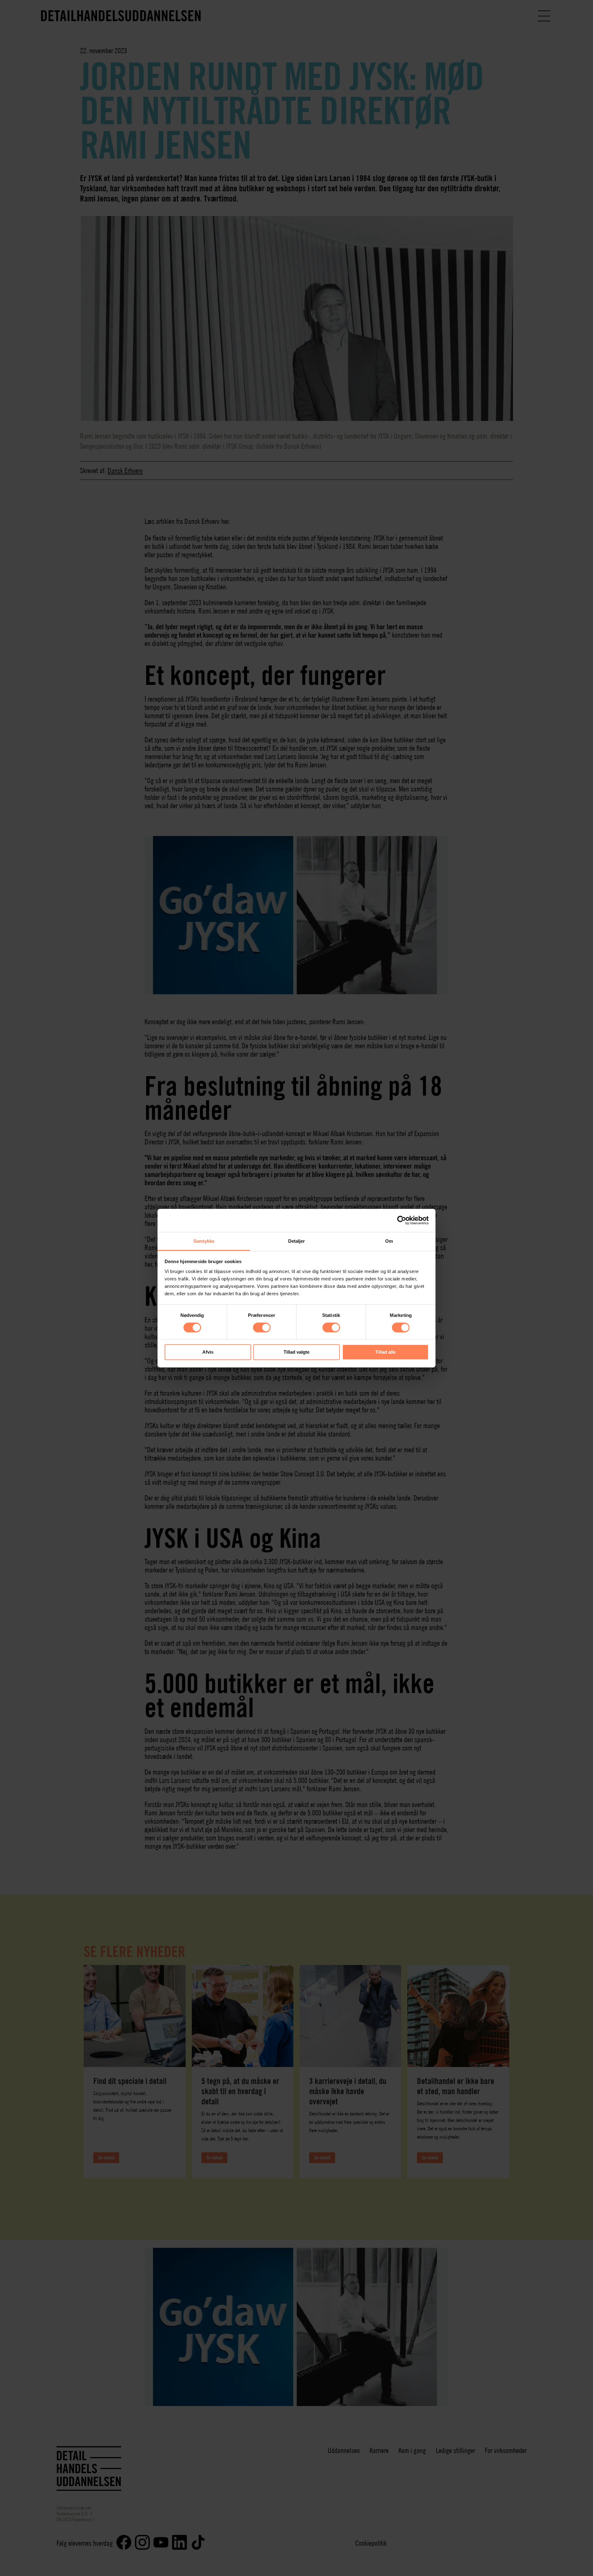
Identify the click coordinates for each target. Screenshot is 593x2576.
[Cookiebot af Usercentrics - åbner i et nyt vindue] (402, 1220)
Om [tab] (389, 1241)
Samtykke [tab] (204, 1241)
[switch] (262, 1327)
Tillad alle (385, 1352)
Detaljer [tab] (297, 1241)
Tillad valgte (296, 1352)
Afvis (208, 1352)
